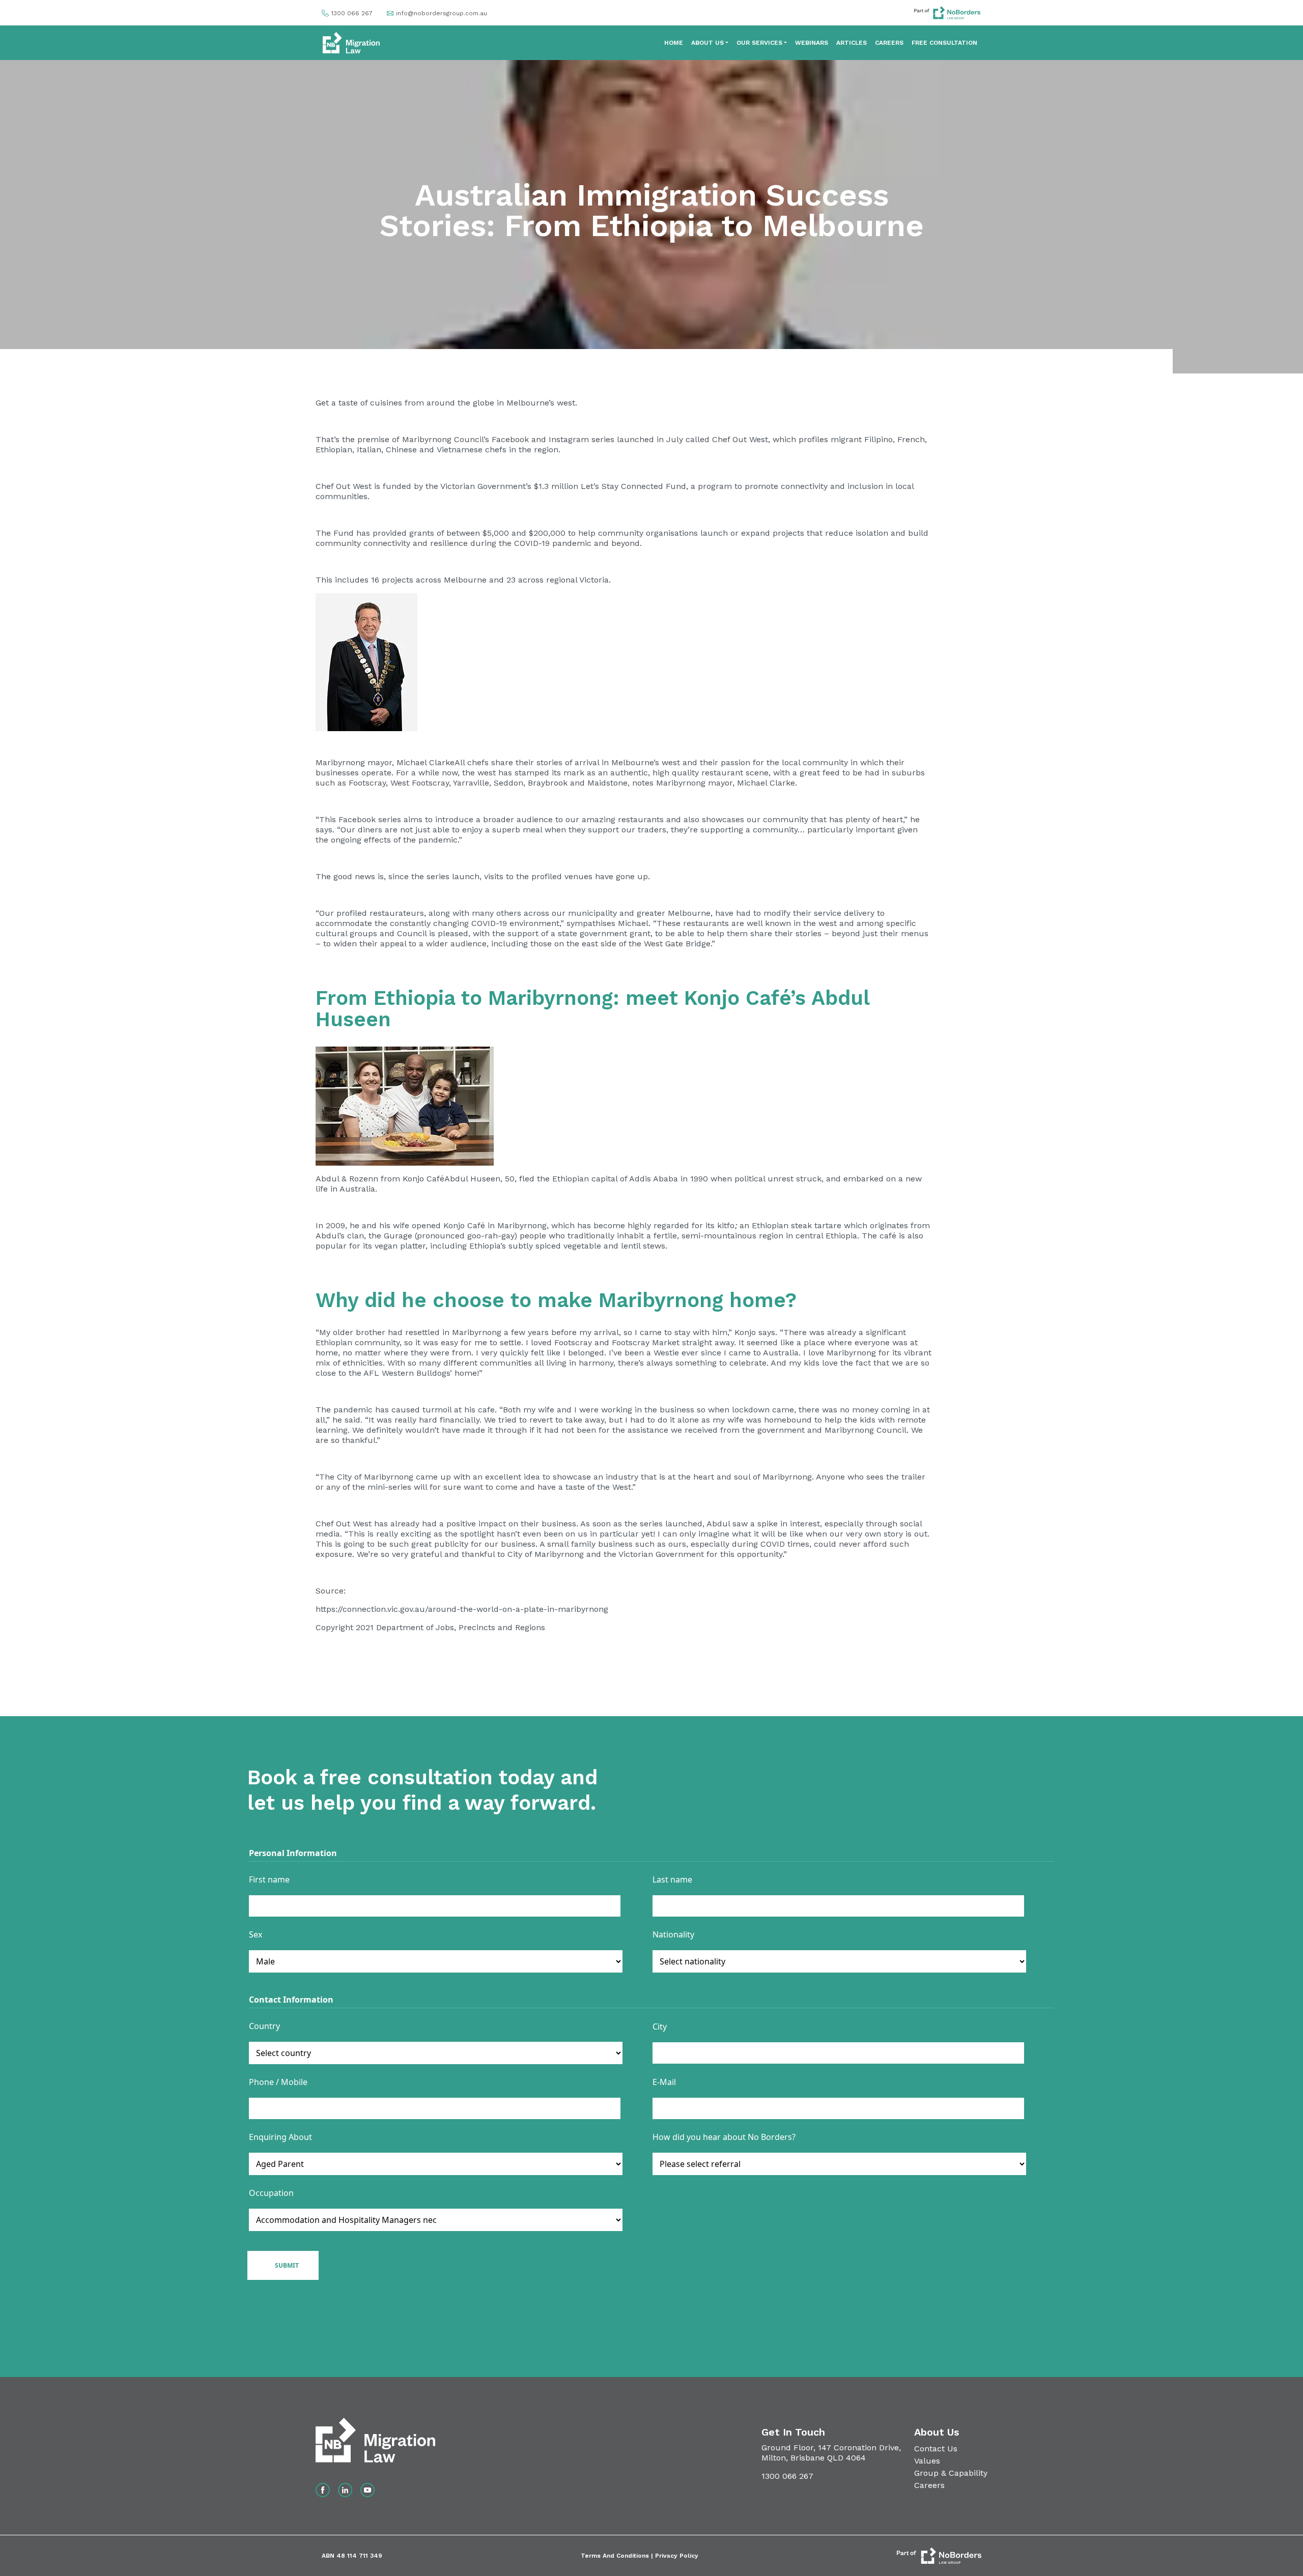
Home (674, 43)
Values (927, 2461)
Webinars (812, 43)
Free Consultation (944, 43)
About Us (707, 43)
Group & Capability (951, 2473)
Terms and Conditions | (618, 2556)
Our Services (759, 43)
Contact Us (936, 2449)
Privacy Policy (677, 2556)
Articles (852, 43)
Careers (889, 43)
